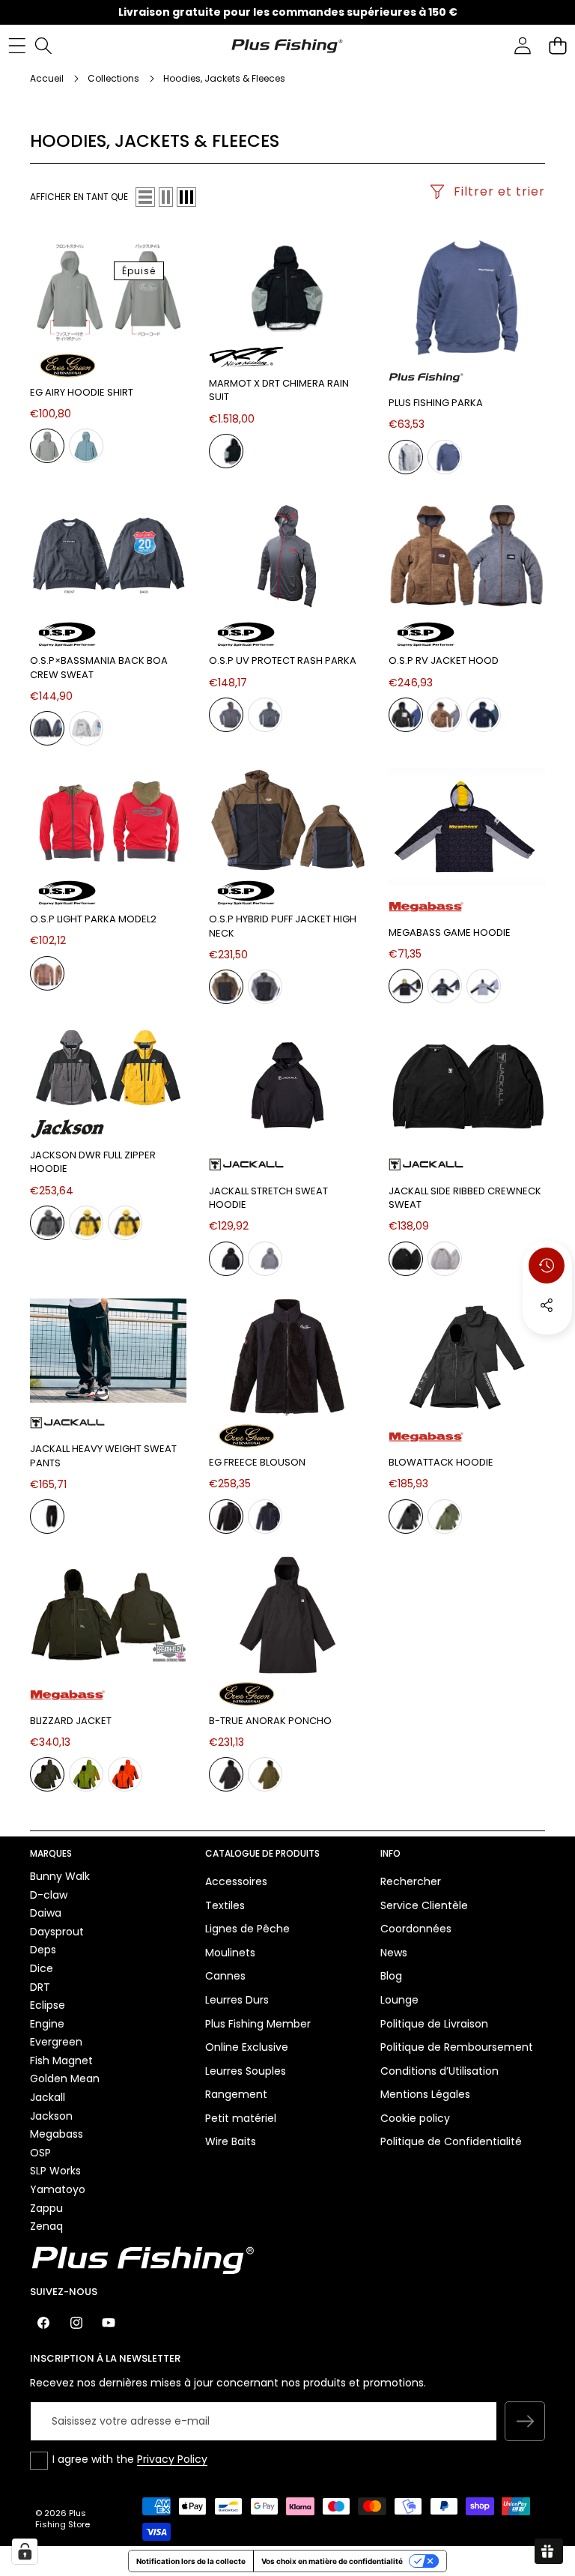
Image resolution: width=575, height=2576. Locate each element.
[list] (145, 197)
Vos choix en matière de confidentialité (332, 2561)
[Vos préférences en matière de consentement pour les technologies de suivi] (25, 2551)
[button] (557, 45)
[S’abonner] (525, 2422)
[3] (186, 197)
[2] (166, 197)
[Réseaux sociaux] (547, 1305)
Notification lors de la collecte (191, 2561)
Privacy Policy (172, 2459)
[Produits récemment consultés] (547, 1266)
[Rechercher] (43, 45)
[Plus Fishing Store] (287, 45)
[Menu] (17, 45)
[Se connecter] (522, 45)
